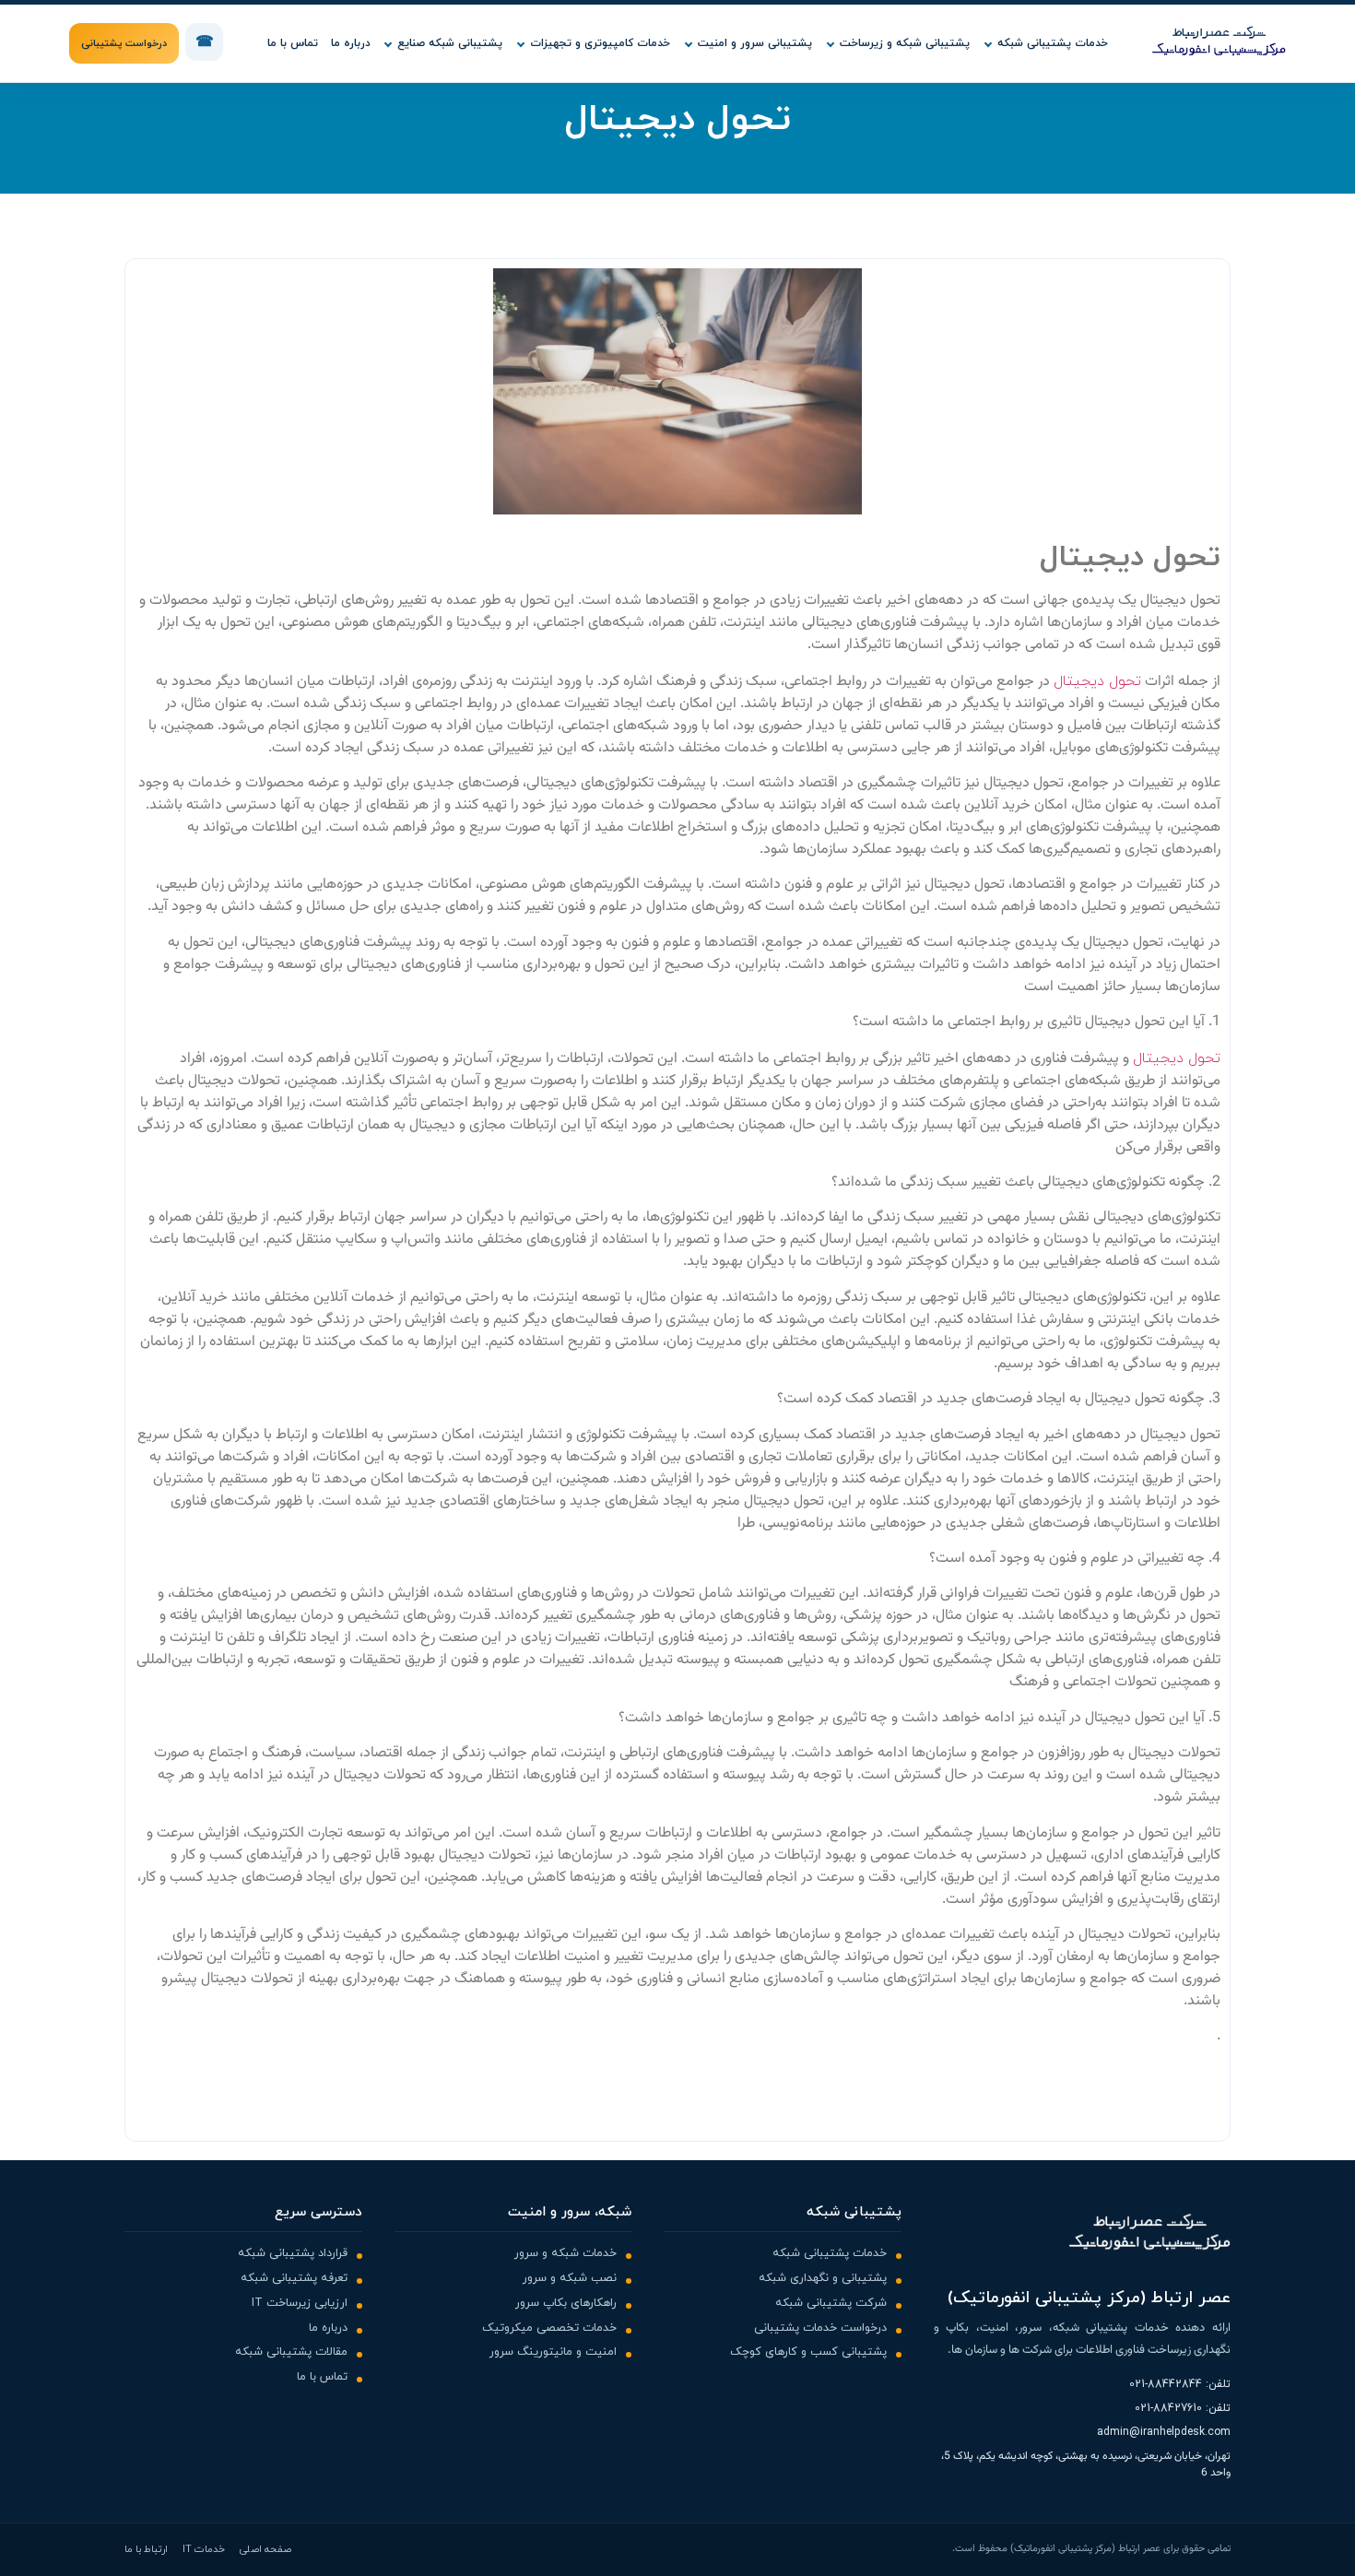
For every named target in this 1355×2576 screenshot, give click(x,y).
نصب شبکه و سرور (570, 2278)
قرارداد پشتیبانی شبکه (293, 2253)
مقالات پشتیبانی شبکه (291, 2352)
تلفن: (1180, 2384)
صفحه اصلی (265, 2549)
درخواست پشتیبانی (124, 43)
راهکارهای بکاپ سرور (566, 2303)
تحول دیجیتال (1097, 681)
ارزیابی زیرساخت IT (300, 2303)
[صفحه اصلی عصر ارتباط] (1219, 43)
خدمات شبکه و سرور (566, 2253)
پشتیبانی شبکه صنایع (450, 43)
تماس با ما (293, 43)
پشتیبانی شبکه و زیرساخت (905, 43)
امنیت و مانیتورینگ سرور (553, 2352)
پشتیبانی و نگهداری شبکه (823, 2278)
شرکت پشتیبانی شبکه (831, 2303)
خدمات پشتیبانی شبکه (1053, 43)
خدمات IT (204, 2549)
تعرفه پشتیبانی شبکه (294, 2278)
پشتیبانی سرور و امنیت (755, 43)
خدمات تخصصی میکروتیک (549, 2328)
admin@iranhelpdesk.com (1164, 2432)
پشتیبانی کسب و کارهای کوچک (808, 2352)
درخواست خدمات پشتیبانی (820, 2328)
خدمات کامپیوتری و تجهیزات (600, 43)
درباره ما (351, 43)
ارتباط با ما (146, 2549)
